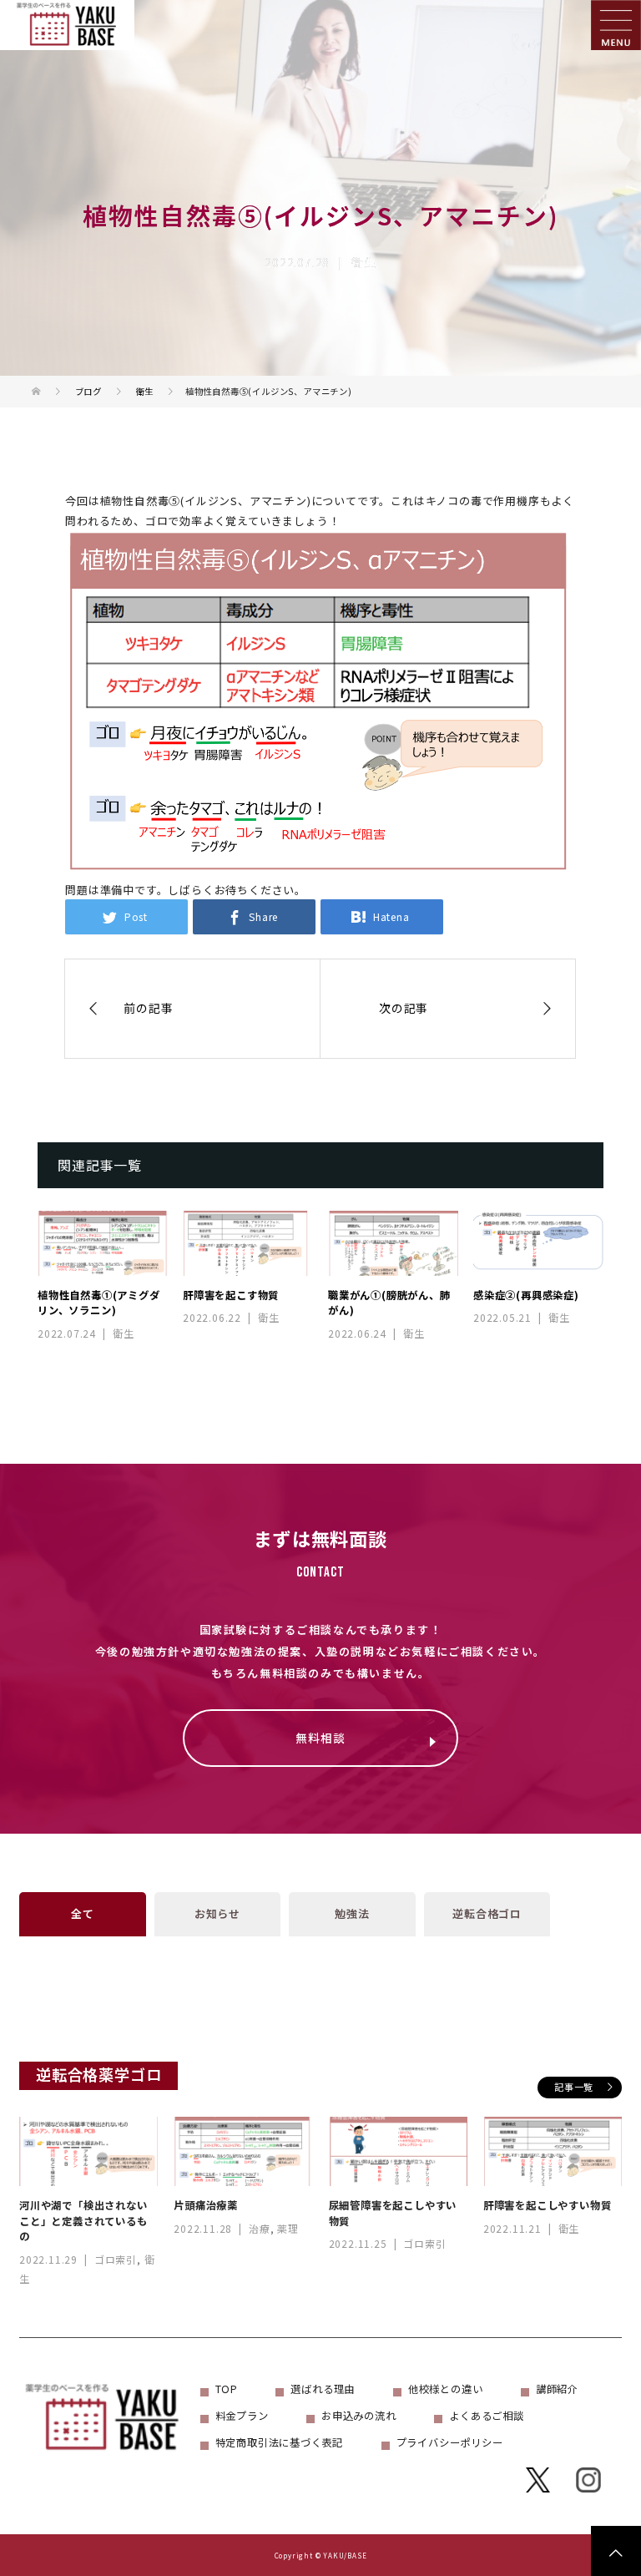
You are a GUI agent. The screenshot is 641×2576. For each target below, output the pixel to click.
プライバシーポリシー (450, 2442)
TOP (227, 2389)
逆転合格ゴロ (487, 1913)
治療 (260, 2228)
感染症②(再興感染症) (526, 1295)
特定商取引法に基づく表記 (280, 2442)
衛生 (364, 262)
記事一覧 (574, 2087)
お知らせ (217, 1913)
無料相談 (320, 1738)
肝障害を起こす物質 (231, 1295)
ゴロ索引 (116, 2259)
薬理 (288, 2228)
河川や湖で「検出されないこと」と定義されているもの (83, 2221)
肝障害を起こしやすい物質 (548, 2205)
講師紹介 (557, 2389)
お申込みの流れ (359, 2416)
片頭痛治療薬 (206, 2205)
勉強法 (352, 1913)
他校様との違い (446, 2389)
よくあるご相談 (487, 2416)
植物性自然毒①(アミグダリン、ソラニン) (99, 1303)
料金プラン (242, 2416)
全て (83, 1913)
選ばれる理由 (323, 2389)
